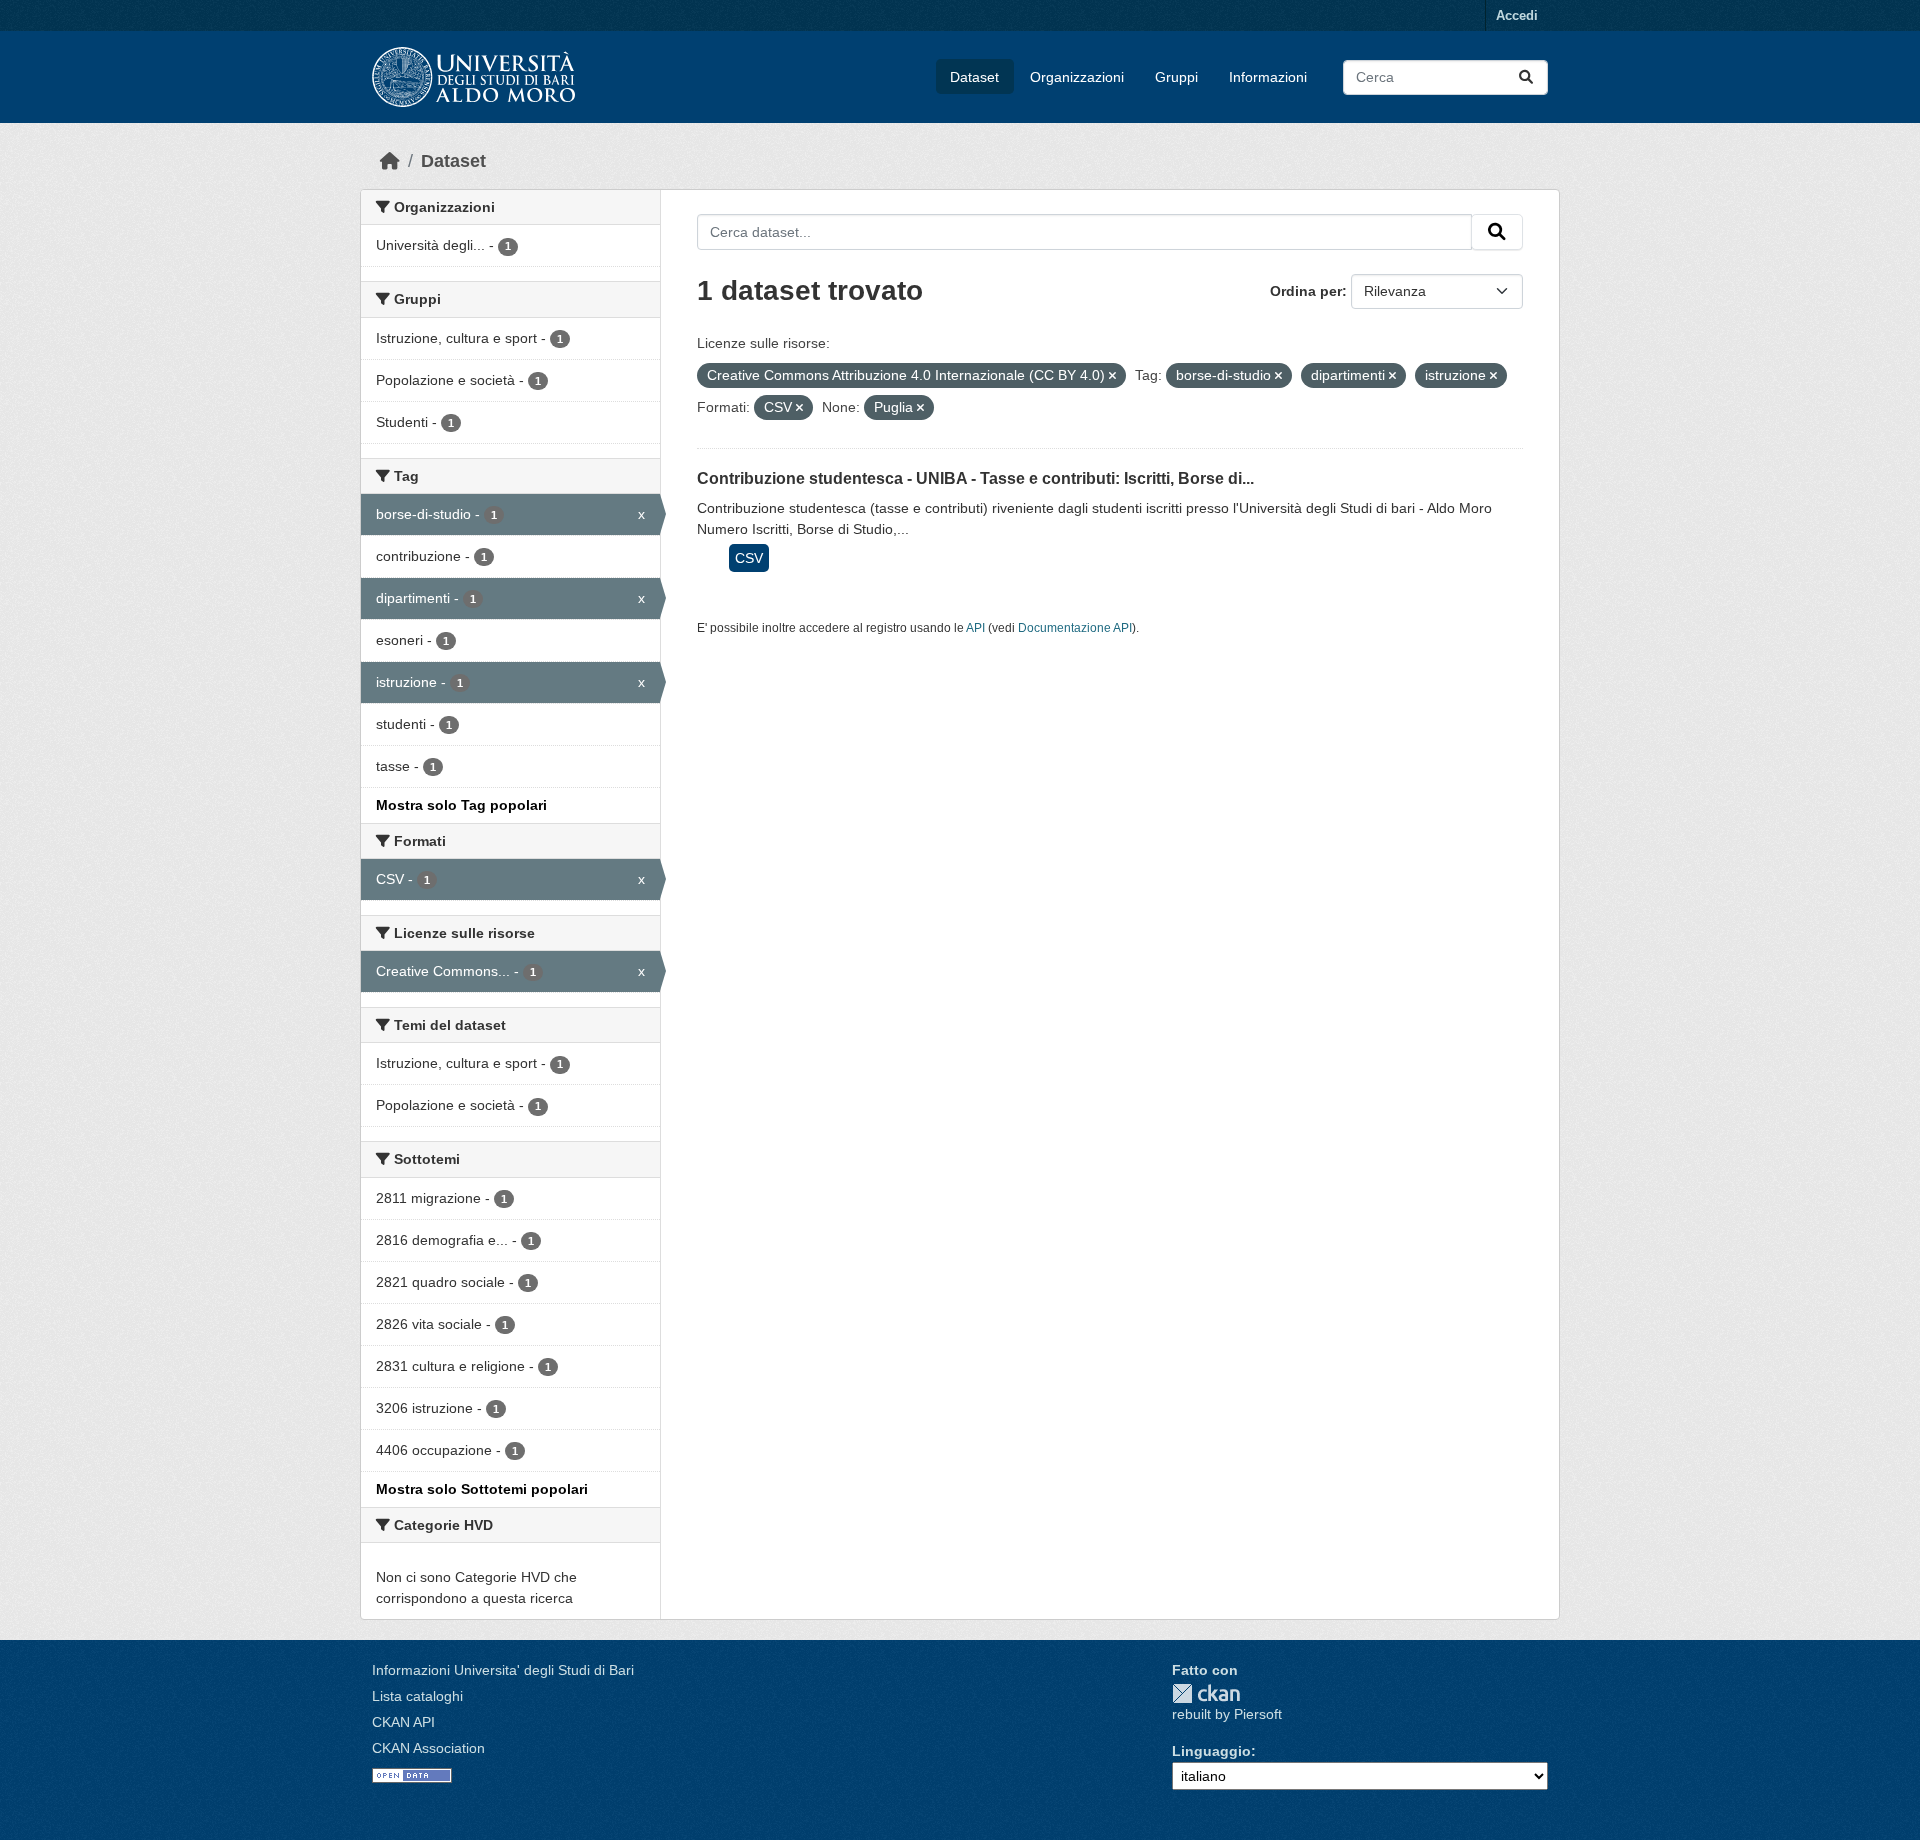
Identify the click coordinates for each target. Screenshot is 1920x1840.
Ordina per (1306, 291)
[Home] (390, 161)
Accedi (1517, 15)
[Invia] (1526, 77)
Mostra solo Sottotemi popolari (482, 1489)
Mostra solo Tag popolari (461, 805)
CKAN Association (428, 1748)
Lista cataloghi (417, 1696)
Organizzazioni (1077, 77)
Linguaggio (1211, 1751)
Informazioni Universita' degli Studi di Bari (503, 1670)
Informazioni (1268, 77)
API (975, 628)
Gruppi (1176, 77)
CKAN (1206, 1693)
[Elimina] (1112, 376)
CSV (749, 558)
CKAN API (403, 1722)
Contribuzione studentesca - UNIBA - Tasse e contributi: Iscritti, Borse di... (975, 478)
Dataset (974, 77)
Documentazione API (1075, 628)
